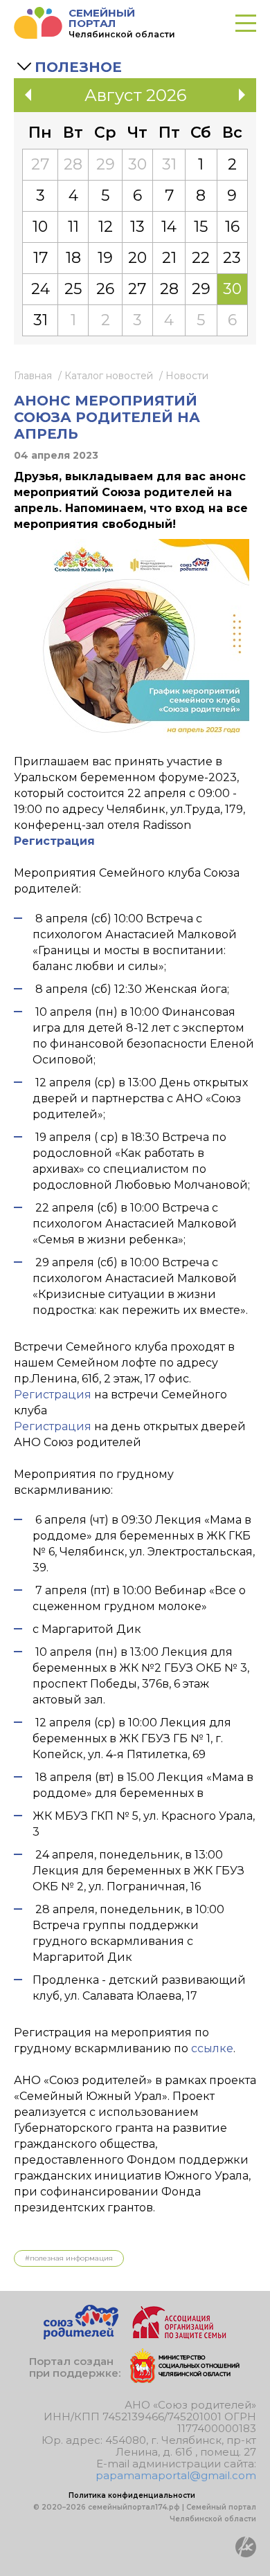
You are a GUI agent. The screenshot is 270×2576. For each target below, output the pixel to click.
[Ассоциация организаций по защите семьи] (179, 2336)
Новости (187, 376)
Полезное (78, 67)
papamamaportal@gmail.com (176, 2475)
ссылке (212, 2048)
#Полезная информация (69, 2258)
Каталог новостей (109, 376)
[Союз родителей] (81, 2336)
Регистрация (53, 1395)
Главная (33, 376)
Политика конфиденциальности (132, 2495)
